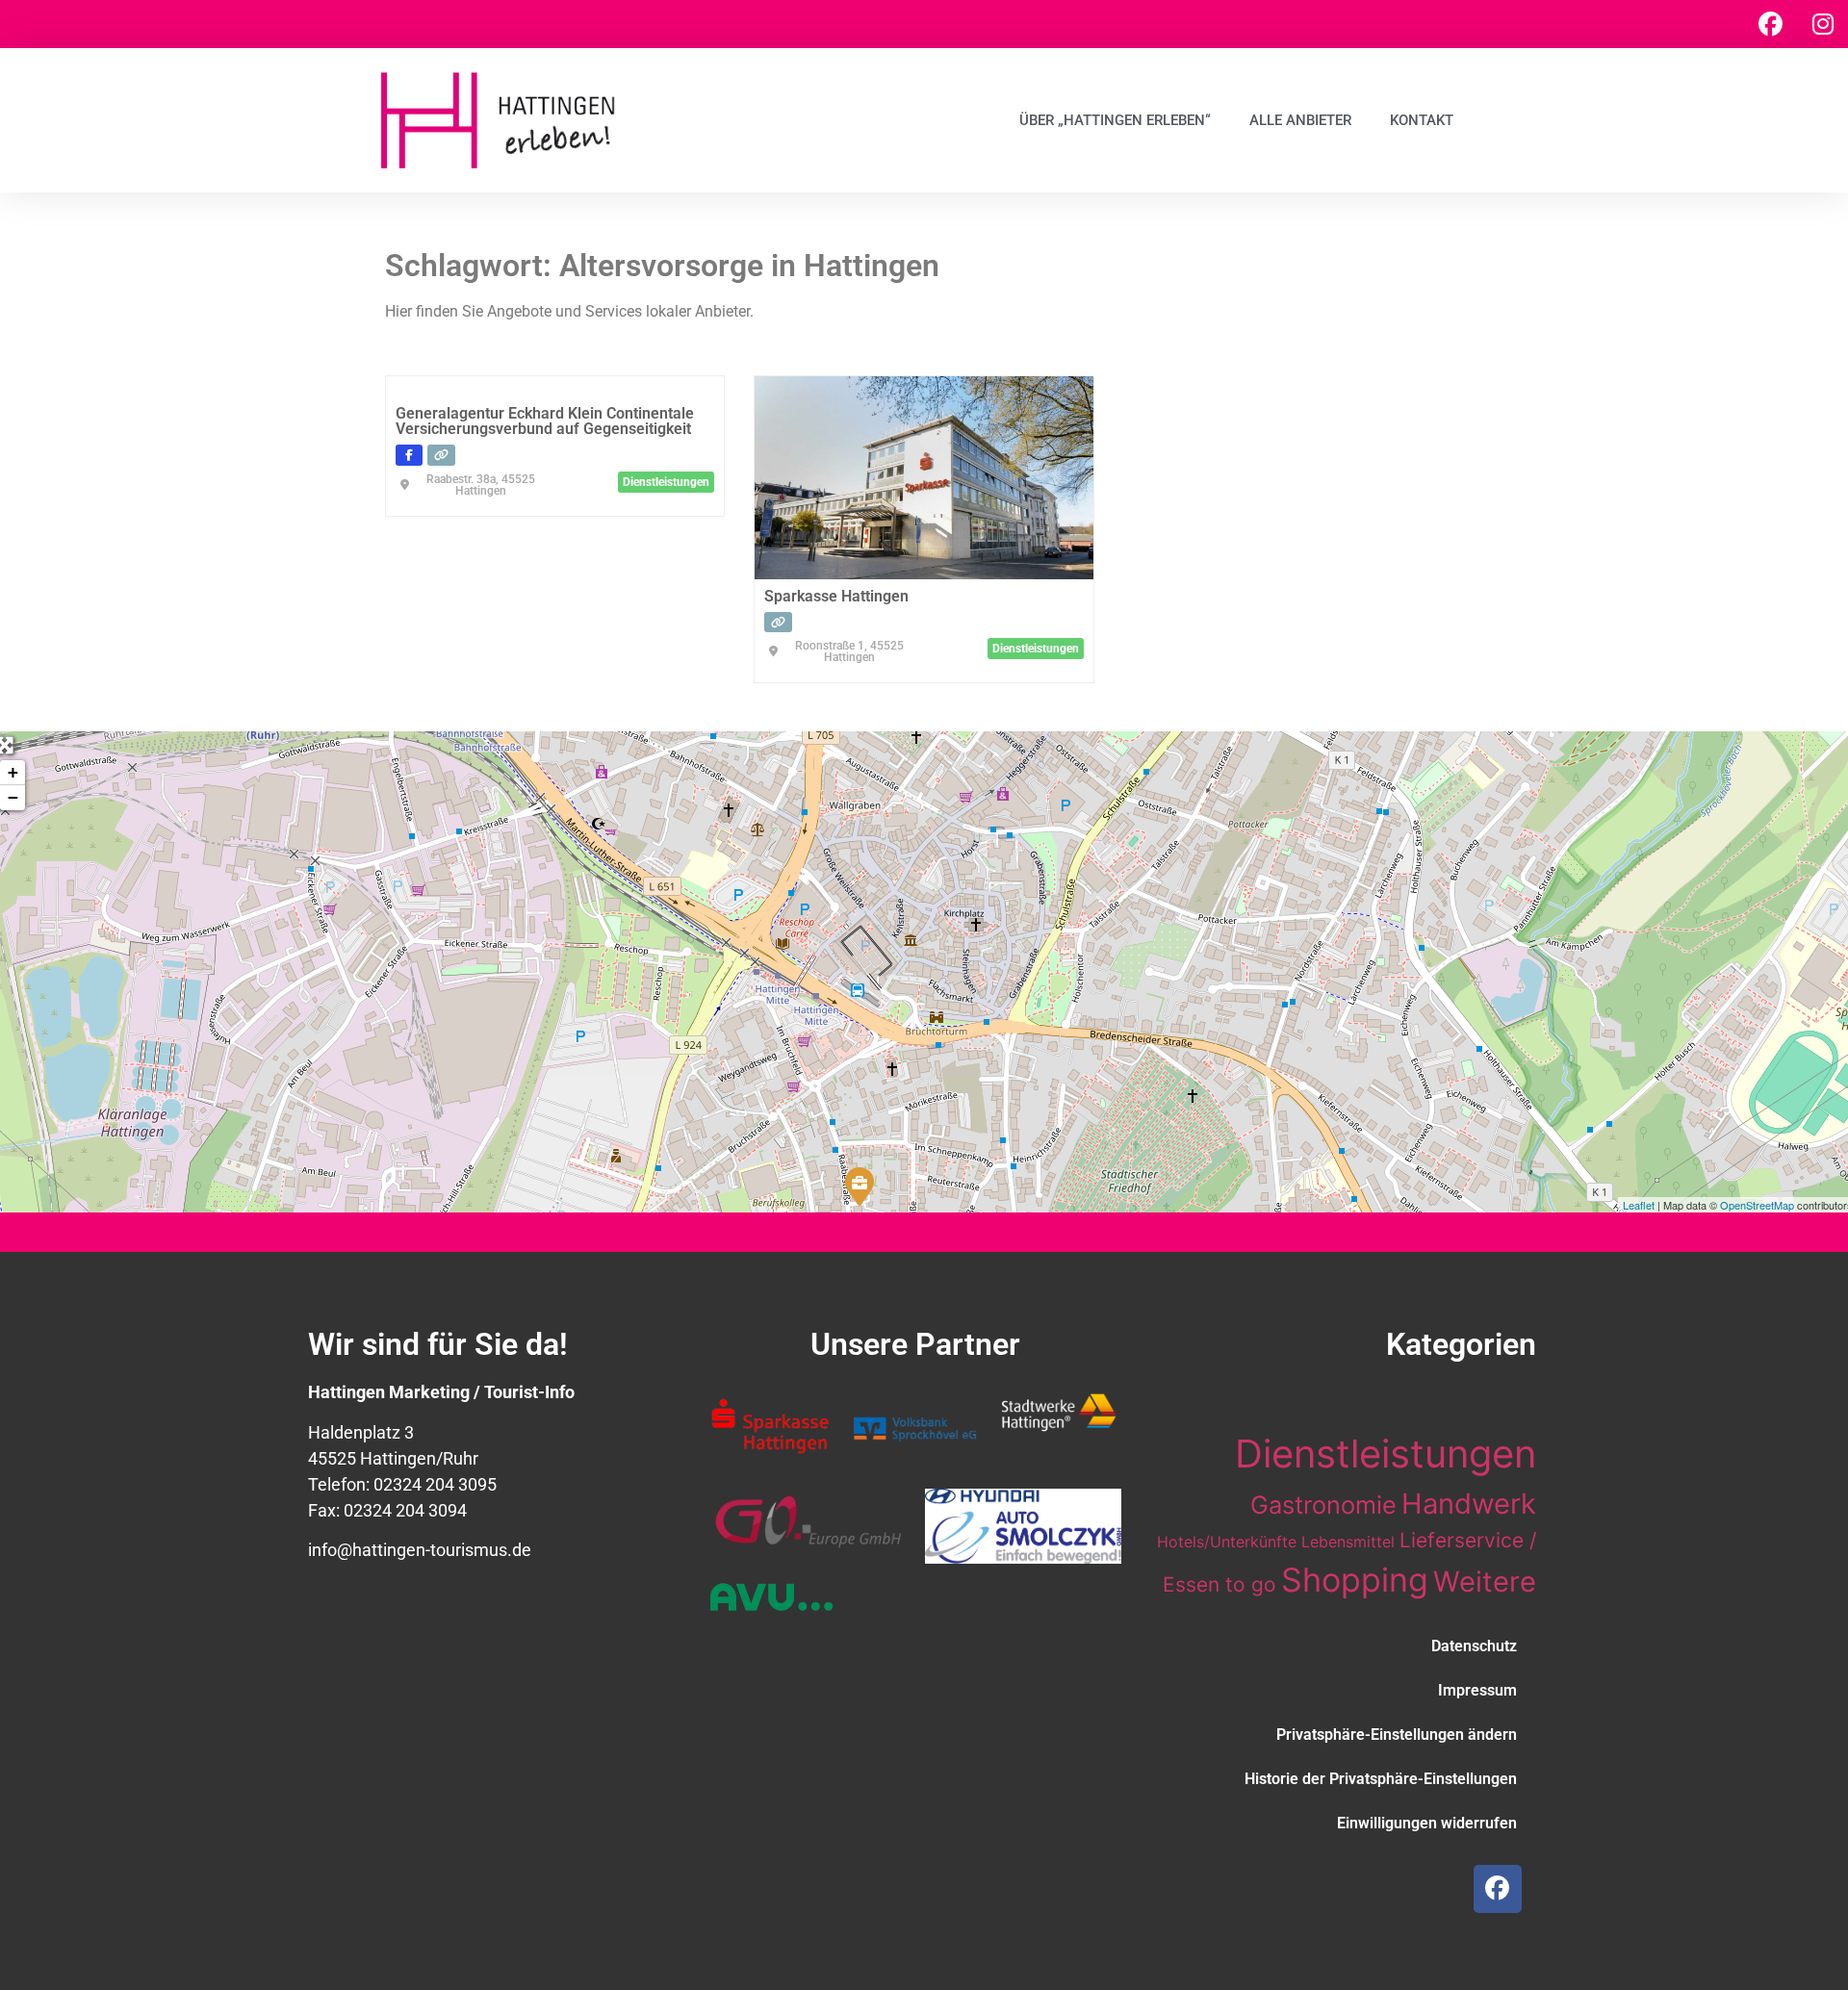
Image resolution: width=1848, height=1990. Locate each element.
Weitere (1485, 1582)
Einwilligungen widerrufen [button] (1427, 1823)
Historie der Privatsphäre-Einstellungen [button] (1381, 1779)
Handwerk (1469, 1504)
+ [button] (13, 772)
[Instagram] (1823, 24)
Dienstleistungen (1386, 1454)
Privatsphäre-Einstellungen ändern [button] (1397, 1735)
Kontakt (1422, 120)
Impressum (1477, 1690)
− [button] (13, 797)
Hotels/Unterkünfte (1227, 1542)
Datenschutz (1474, 1646)
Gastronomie (1323, 1505)
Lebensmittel (1348, 1542)
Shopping (1355, 1580)
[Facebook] (1770, 24)
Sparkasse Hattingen (836, 596)
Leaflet (1639, 1205)
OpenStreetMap (1757, 1205)
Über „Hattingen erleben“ (1115, 120)
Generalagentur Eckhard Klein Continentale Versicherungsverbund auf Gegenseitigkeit (545, 421)
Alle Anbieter (1300, 120)
